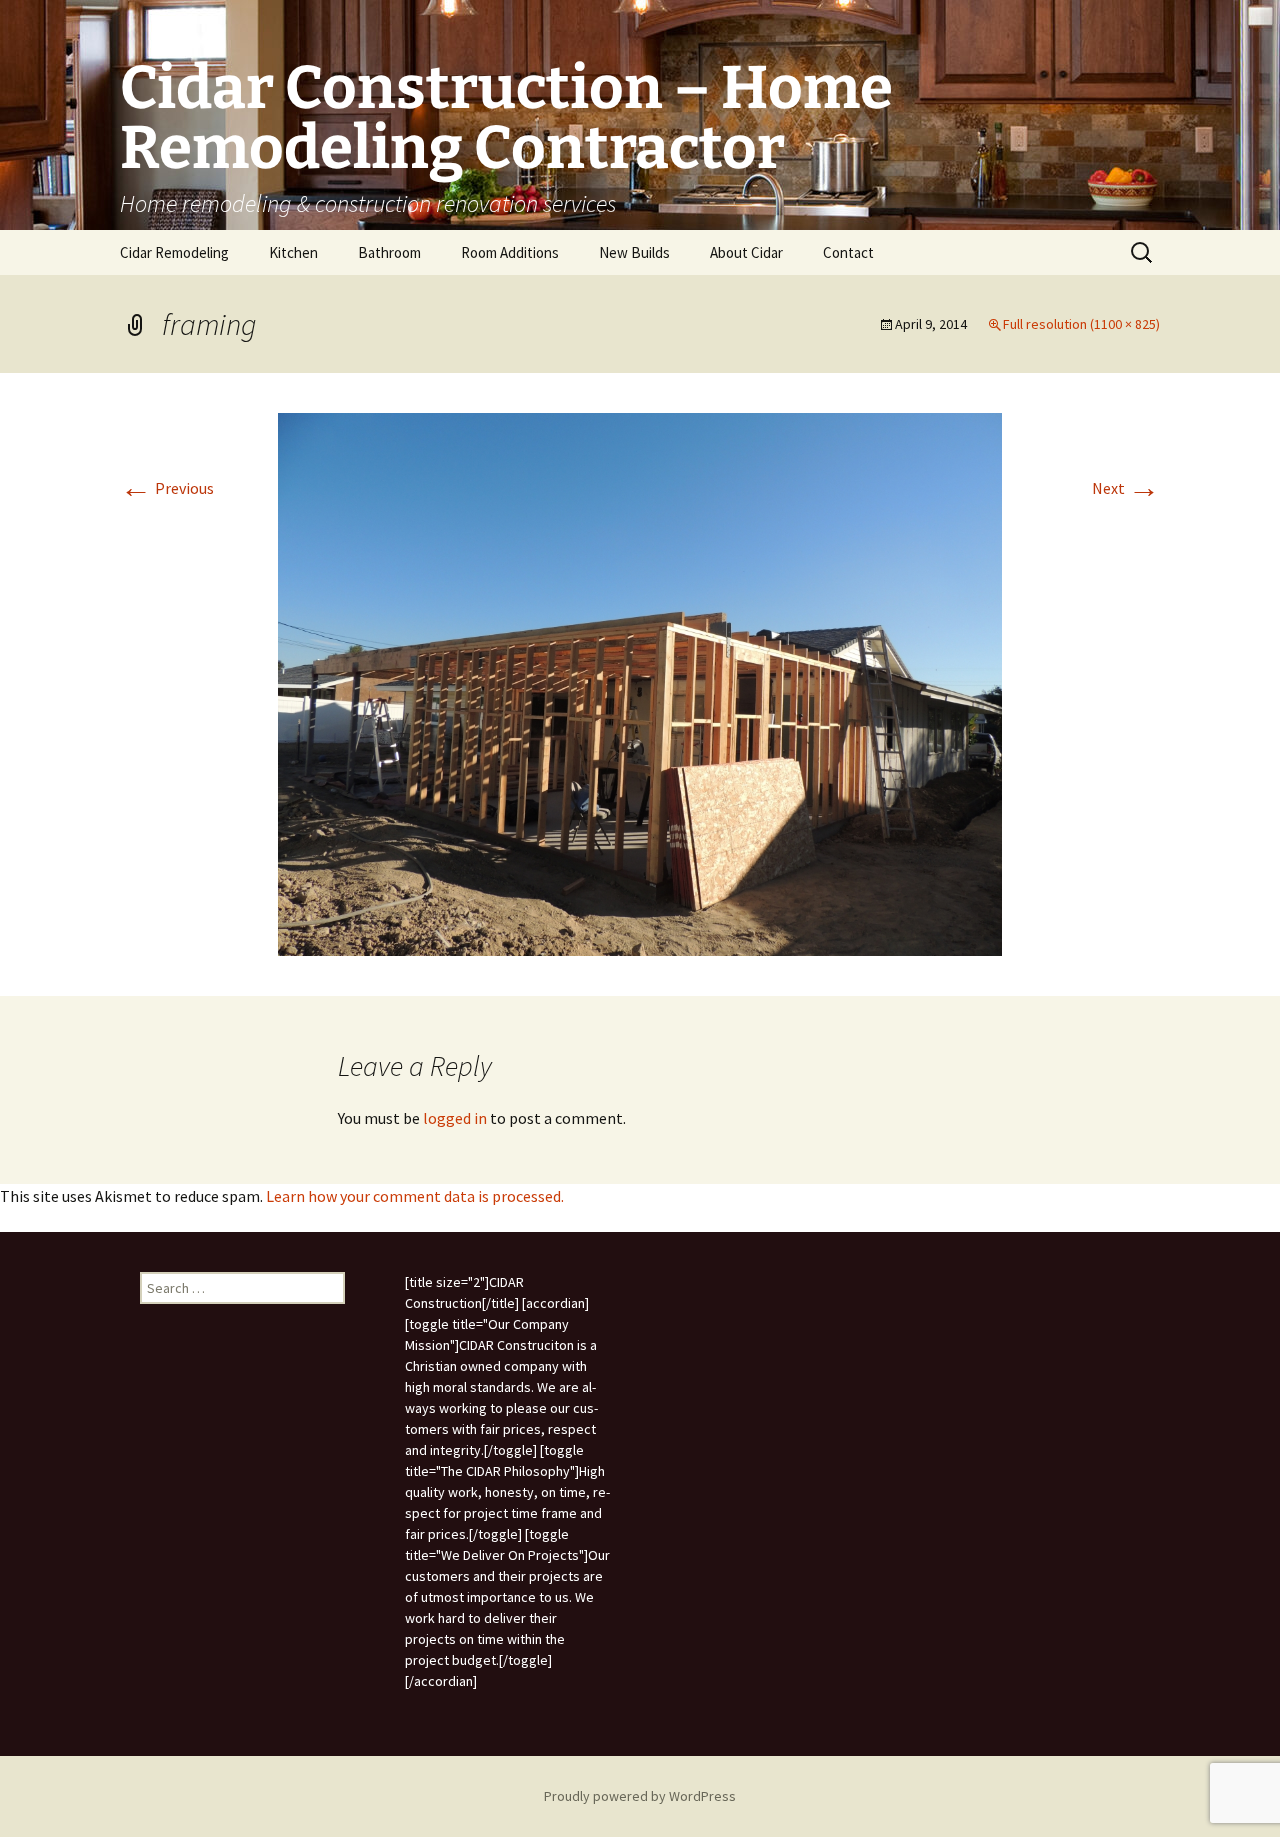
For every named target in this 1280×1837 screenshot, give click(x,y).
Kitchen (293, 252)
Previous (167, 488)
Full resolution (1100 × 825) (1081, 324)
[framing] (640, 682)
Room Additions (510, 252)
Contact (848, 252)
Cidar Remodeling (174, 252)
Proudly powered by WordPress (640, 1796)
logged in (455, 1118)
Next (1126, 488)
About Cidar (746, 252)
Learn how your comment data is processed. (415, 1196)
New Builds (634, 252)
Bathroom (389, 252)
